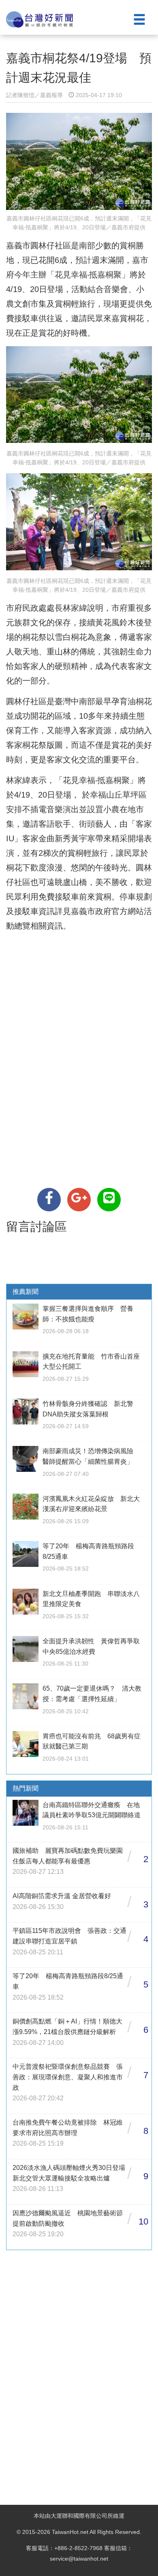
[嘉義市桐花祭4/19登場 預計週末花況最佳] (49, 1200)
